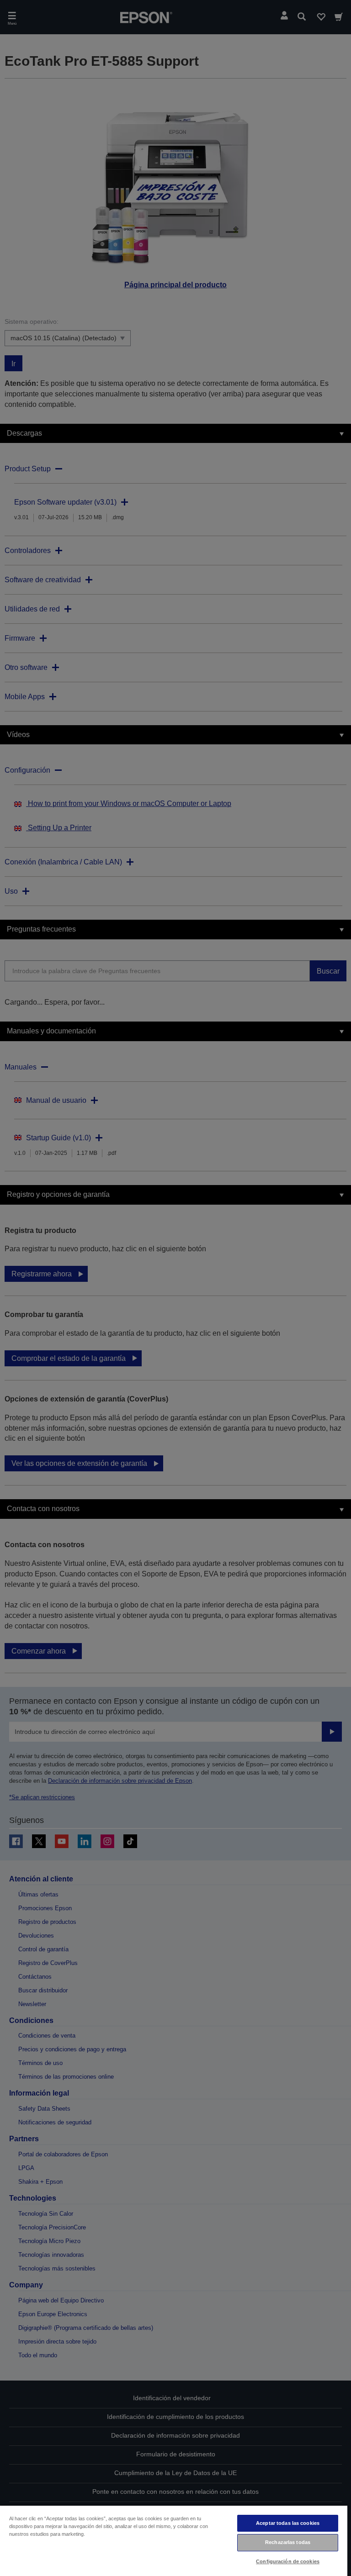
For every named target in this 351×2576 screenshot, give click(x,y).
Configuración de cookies (288, 2561)
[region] (174, 2540)
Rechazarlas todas (288, 2542)
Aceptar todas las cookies (288, 2523)
